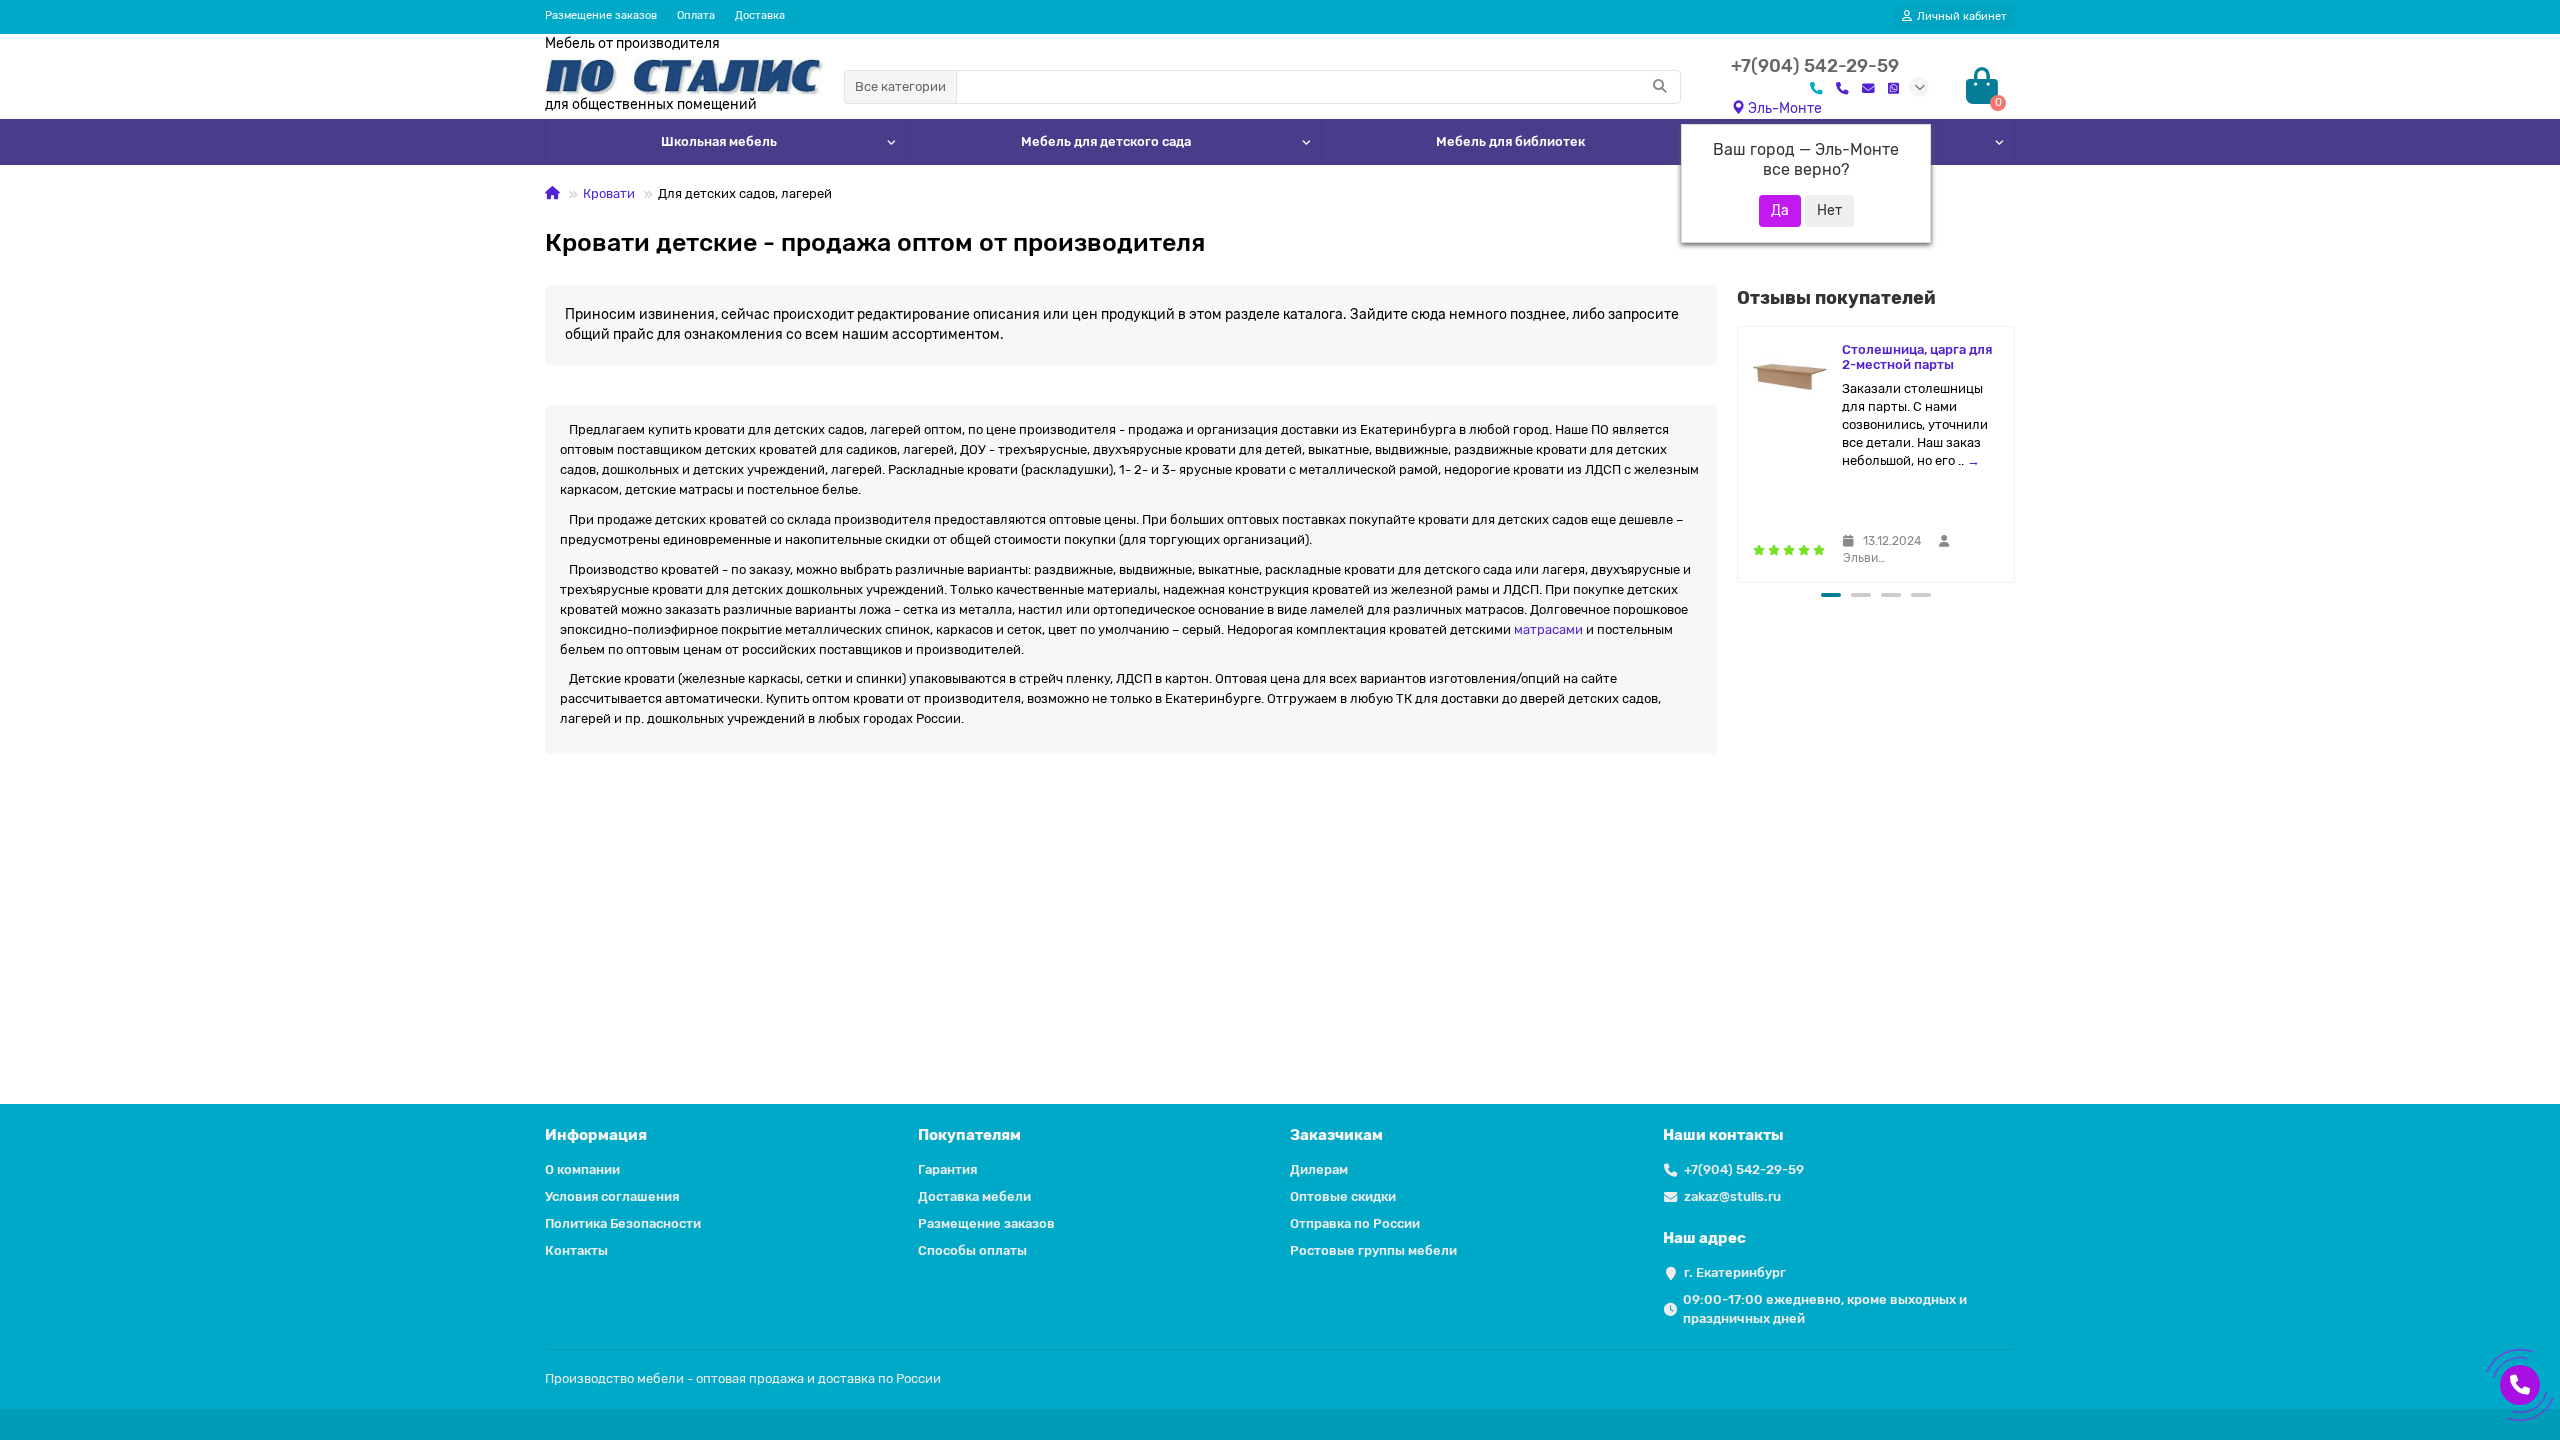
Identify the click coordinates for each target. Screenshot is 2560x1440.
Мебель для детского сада (1106, 141)
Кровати (609, 193)
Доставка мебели (974, 1196)
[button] (1831, 595)
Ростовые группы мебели (1373, 1250)
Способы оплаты (972, 1250)
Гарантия (947, 1169)
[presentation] (1739, 451)
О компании (582, 1169)
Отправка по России (1355, 1223)
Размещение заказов (601, 15)
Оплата (696, 15)
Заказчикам (1336, 1135)
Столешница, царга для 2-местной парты (1917, 357)
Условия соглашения (612, 1196)
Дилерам (1319, 1169)
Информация (596, 1135)
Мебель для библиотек (1510, 141)
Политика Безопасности (623, 1223)
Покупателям (969, 1135)
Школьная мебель (719, 141)
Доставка (760, 15)
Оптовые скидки (1343, 1196)
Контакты (576, 1250)
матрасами (1548, 629)
